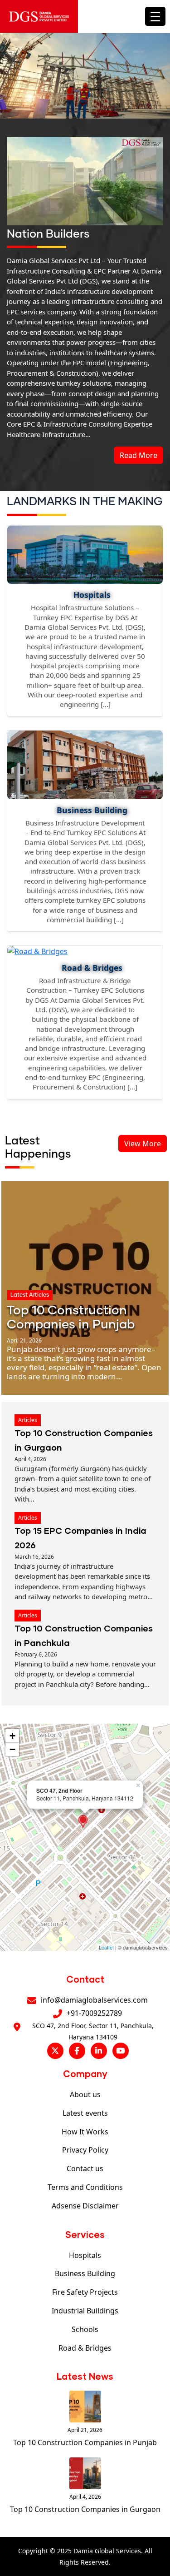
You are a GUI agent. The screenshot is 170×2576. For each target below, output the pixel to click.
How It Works (85, 2132)
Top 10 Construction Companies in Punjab (85, 2442)
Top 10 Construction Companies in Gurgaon (85, 2509)
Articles (28, 1420)
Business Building (85, 2273)
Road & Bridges (85, 2348)
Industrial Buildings (85, 2311)
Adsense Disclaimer (85, 2206)
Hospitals (85, 2255)
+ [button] (12, 1736)
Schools (85, 2329)
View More (143, 1144)
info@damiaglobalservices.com (94, 2000)
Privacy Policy (85, 2150)
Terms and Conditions (85, 2187)
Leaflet (106, 1947)
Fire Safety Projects (85, 2292)
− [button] (12, 1749)
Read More (138, 455)
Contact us (85, 2168)
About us (85, 2094)
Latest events (85, 2113)
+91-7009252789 (94, 2013)
